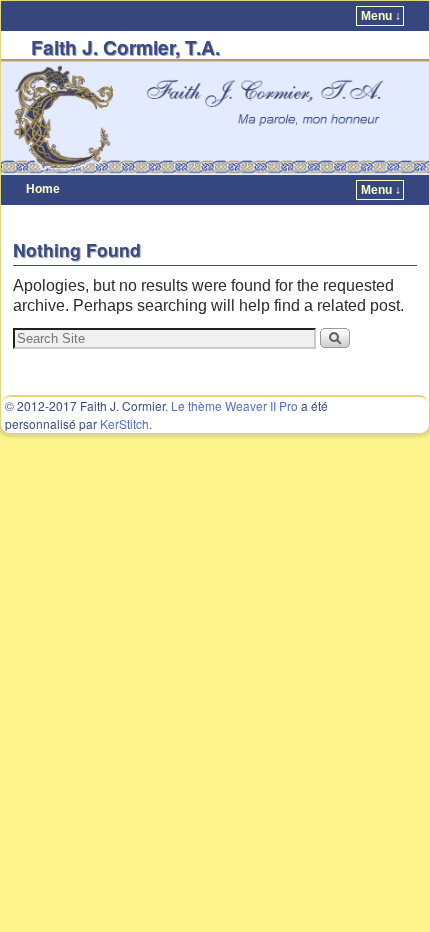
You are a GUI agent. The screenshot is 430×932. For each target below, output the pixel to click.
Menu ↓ (381, 16)
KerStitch (124, 423)
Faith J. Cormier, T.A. (125, 47)
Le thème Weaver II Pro (234, 405)
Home (43, 189)
